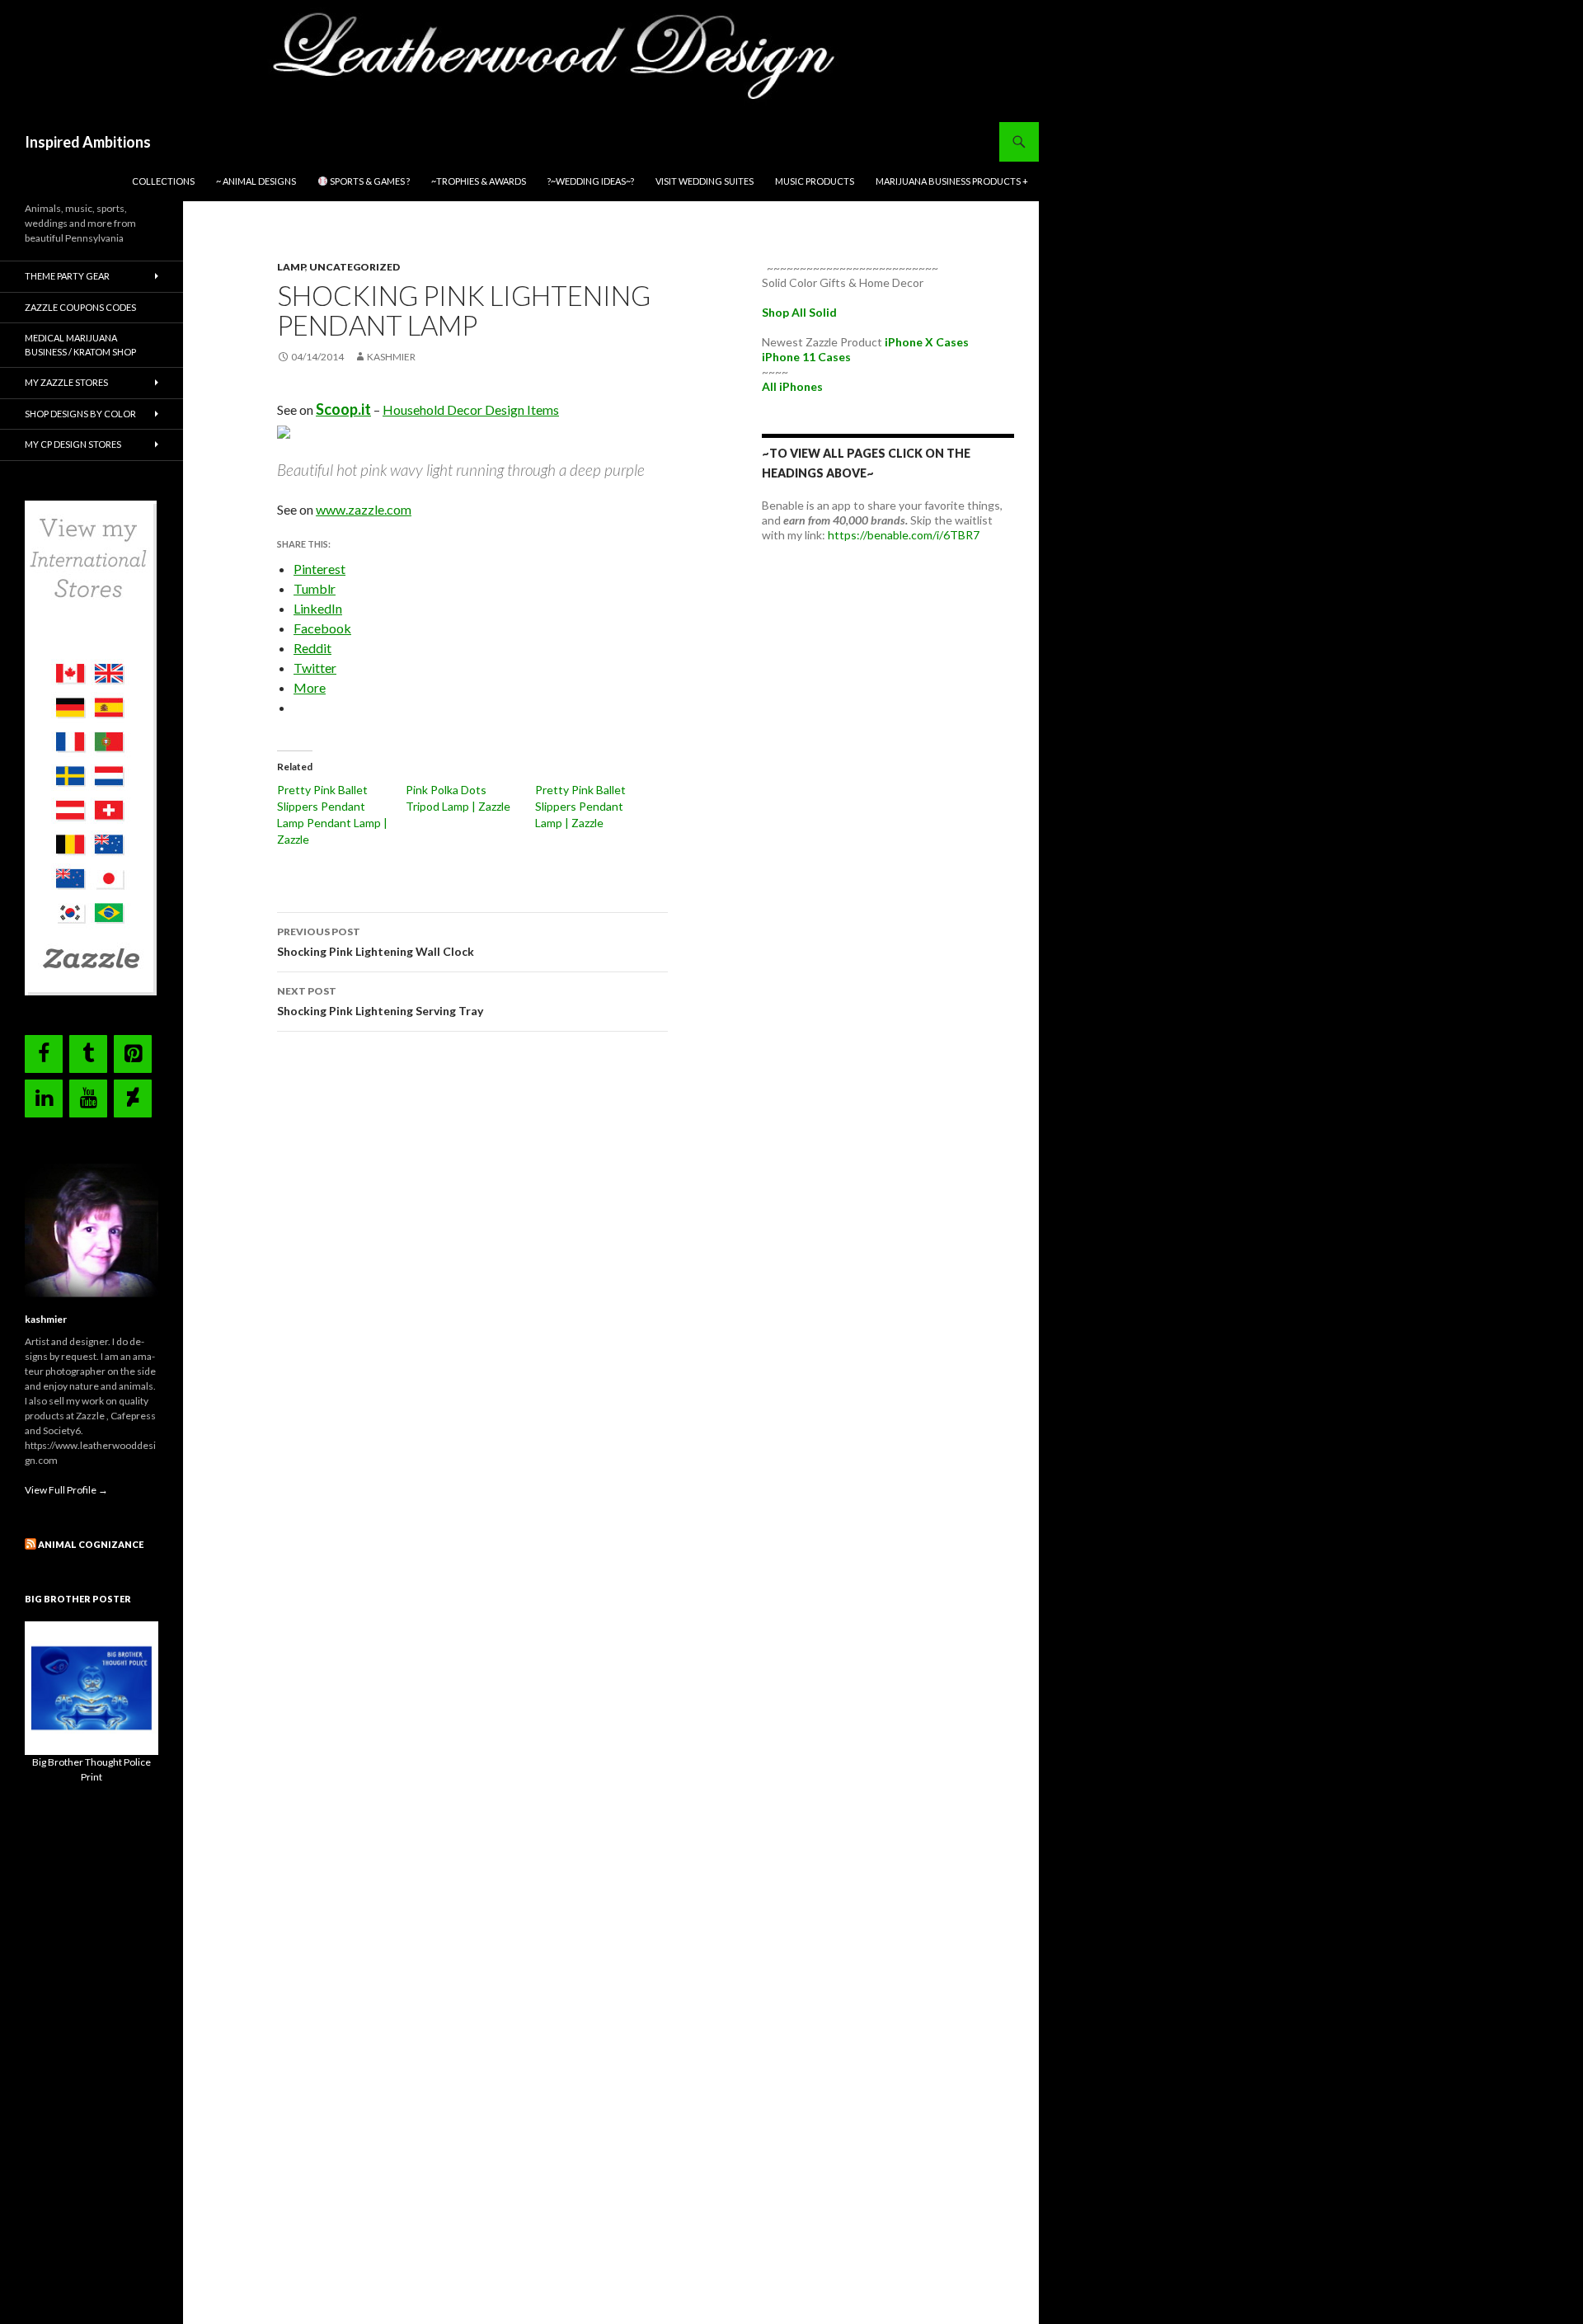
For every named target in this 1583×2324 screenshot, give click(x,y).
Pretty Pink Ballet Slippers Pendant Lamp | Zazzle (580, 806)
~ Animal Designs (256, 181)
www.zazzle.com (364, 509)
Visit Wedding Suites (705, 181)
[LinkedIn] (44, 1098)
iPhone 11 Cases (806, 357)
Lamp (291, 267)
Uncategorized (355, 267)
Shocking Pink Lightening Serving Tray (380, 1001)
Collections (163, 181)
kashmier (391, 357)
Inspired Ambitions (88, 142)
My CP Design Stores (73, 444)
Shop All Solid (799, 312)
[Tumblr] (88, 1054)
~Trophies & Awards (479, 181)
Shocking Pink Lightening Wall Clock (376, 942)
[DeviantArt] (133, 1098)
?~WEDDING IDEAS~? (591, 181)
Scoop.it (343, 409)
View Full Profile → (66, 1490)
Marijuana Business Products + (952, 181)
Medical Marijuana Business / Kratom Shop (80, 345)
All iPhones (792, 386)
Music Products (815, 181)
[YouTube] (88, 1098)
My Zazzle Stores (66, 382)
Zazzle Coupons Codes (80, 307)
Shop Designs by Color (80, 414)
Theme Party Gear (67, 276)
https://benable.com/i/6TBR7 (904, 535)
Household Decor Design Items (471, 409)
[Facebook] (44, 1054)
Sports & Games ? (369, 181)
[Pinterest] (133, 1054)
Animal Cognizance (91, 1544)
